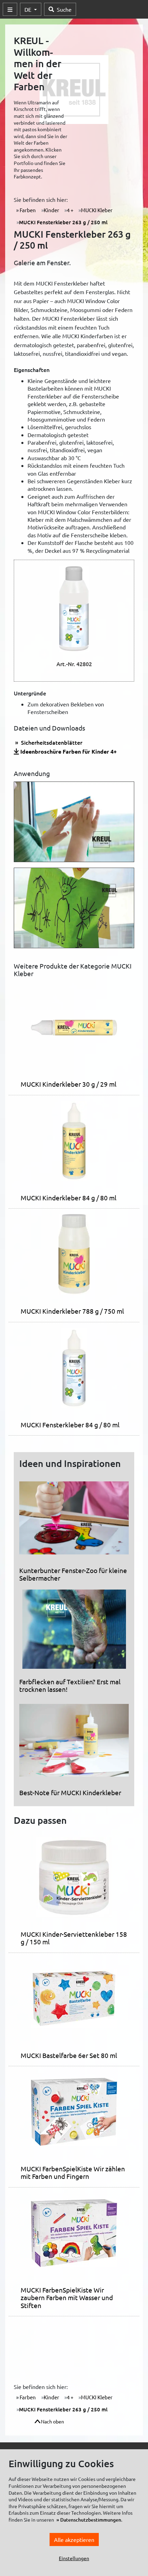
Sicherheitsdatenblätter (51, 742)
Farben (27, 210)
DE (29, 9)
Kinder (51, 210)
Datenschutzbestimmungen (91, 2520)
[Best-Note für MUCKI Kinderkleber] (74, 1743)
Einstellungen (74, 2558)
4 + (70, 210)
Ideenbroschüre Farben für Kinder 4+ (68, 751)
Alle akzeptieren (74, 2539)
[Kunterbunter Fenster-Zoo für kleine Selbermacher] (74, 1521)
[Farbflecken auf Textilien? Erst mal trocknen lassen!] (74, 1632)
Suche (64, 9)
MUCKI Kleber (97, 210)
